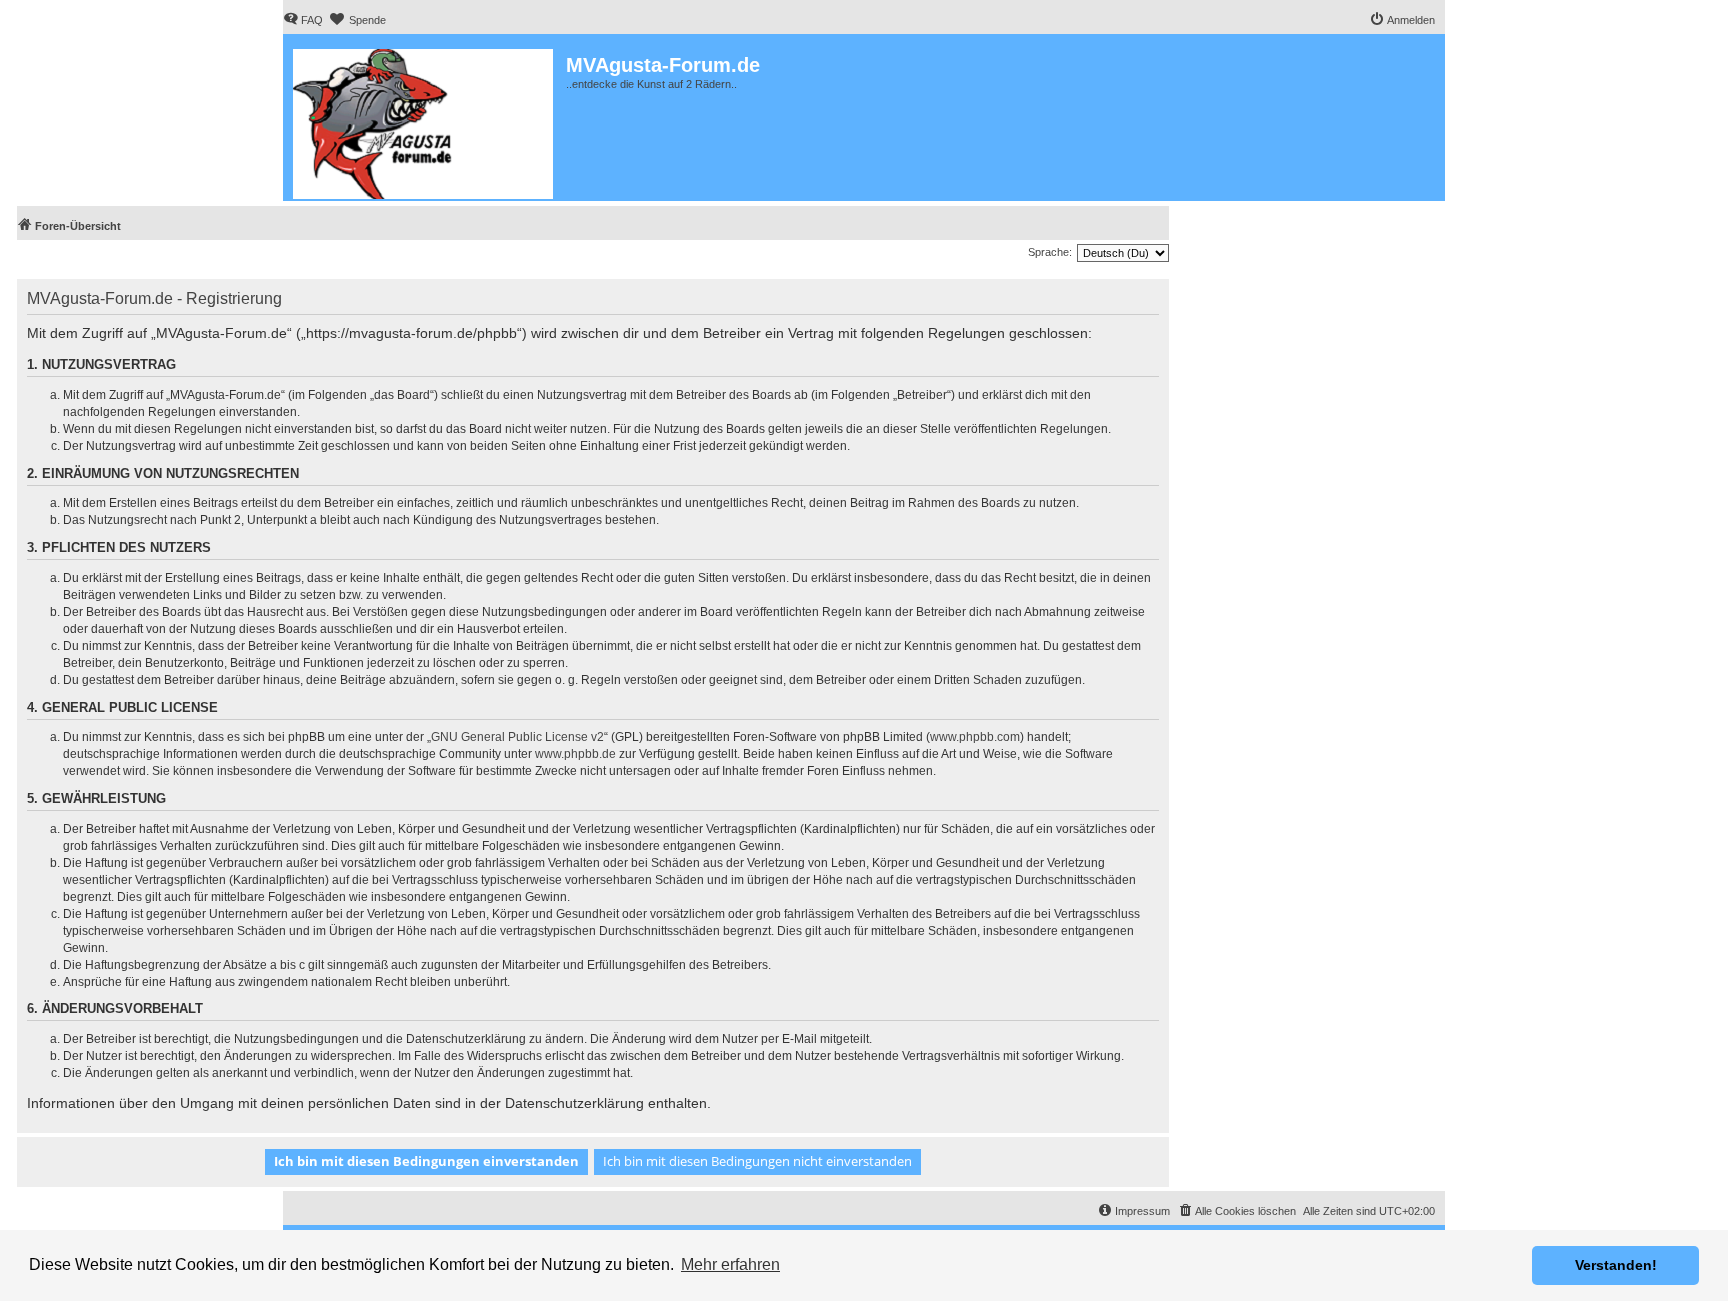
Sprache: (1050, 252)
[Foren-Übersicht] (424, 120)
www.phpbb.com (975, 737)
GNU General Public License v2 (517, 737)
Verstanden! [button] (1616, 1265)
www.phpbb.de (575, 754)
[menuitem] (303, 20)
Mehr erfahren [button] (730, 1264)
